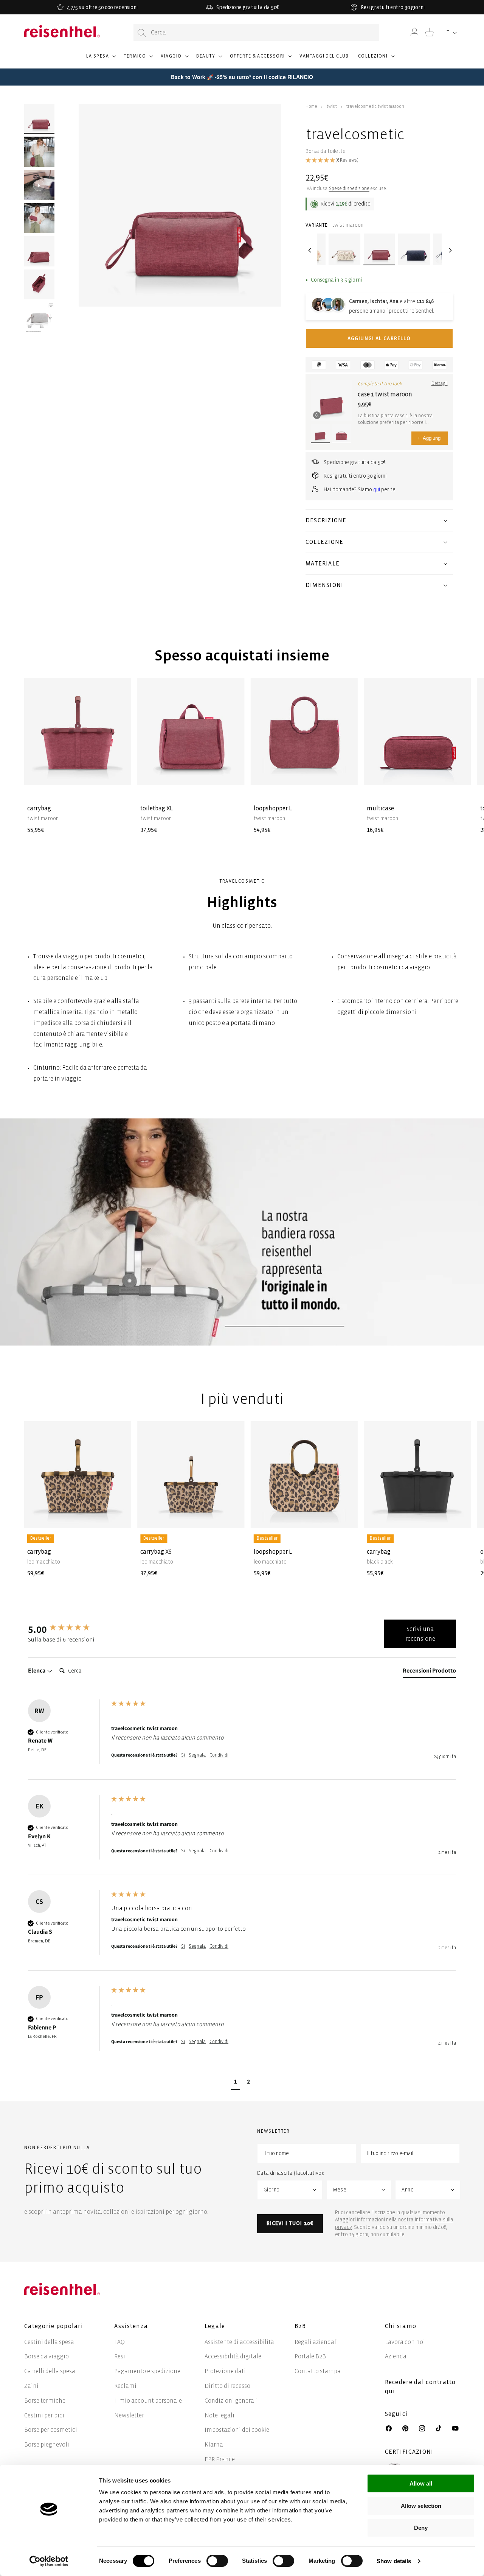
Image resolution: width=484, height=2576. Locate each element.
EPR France (220, 2459)
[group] (68, 1629)
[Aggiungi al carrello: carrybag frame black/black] (459, 1517)
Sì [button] (183, 1755)
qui (377, 490)
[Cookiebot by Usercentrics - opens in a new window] (49, 2561)
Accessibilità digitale (233, 2356)
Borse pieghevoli (47, 2444)
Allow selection (421, 2506)
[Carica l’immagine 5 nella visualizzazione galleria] (39, 285)
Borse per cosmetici (51, 2430)
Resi (120, 2356)
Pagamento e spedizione (147, 2371)
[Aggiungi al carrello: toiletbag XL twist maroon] (233, 773)
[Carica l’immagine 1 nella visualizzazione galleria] (39, 119)
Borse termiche (45, 2401)
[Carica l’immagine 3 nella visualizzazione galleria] (39, 218)
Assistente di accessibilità (239, 2342)
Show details (394, 2561)
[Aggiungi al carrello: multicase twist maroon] (459, 773)
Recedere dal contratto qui (420, 2387)
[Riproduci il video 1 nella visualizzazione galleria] (39, 185)
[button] (101, 59)
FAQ (119, 2342)
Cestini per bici (44, 2415)
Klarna (214, 2444)
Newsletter (129, 2415)
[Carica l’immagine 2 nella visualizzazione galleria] (39, 152)
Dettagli (440, 384)
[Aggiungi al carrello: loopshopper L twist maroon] (346, 773)
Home (311, 107)
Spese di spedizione (349, 189)
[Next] (449, 250)
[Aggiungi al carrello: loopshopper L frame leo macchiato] (346, 1517)
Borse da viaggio (47, 2356)
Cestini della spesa (49, 2342)
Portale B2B (310, 2356)
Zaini (31, 2386)
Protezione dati (225, 2371)
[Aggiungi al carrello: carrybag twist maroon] (119, 773)
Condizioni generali (231, 2401)
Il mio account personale (148, 2401)
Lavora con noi (405, 2342)
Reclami (125, 2386)
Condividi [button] (219, 1755)
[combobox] (256, 32)
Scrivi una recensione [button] (420, 1634)
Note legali (220, 2415)
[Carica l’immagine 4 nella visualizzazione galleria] (39, 251)
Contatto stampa (318, 2371)
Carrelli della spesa (50, 2371)
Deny (421, 2528)
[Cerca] (142, 33)
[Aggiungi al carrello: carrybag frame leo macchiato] (119, 1517)
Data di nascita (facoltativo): (291, 2173)
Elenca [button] (37, 1670)
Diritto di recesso (227, 2386)
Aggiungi (430, 438)
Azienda (396, 2356)
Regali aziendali (316, 2342)
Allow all (421, 2483)
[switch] (217, 2561)
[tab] (429, 1672)
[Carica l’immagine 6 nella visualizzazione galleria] (39, 318)
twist (332, 107)
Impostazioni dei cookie (237, 2430)
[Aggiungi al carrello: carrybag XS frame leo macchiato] (233, 1517)
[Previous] (309, 250)
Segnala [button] (197, 1755)
